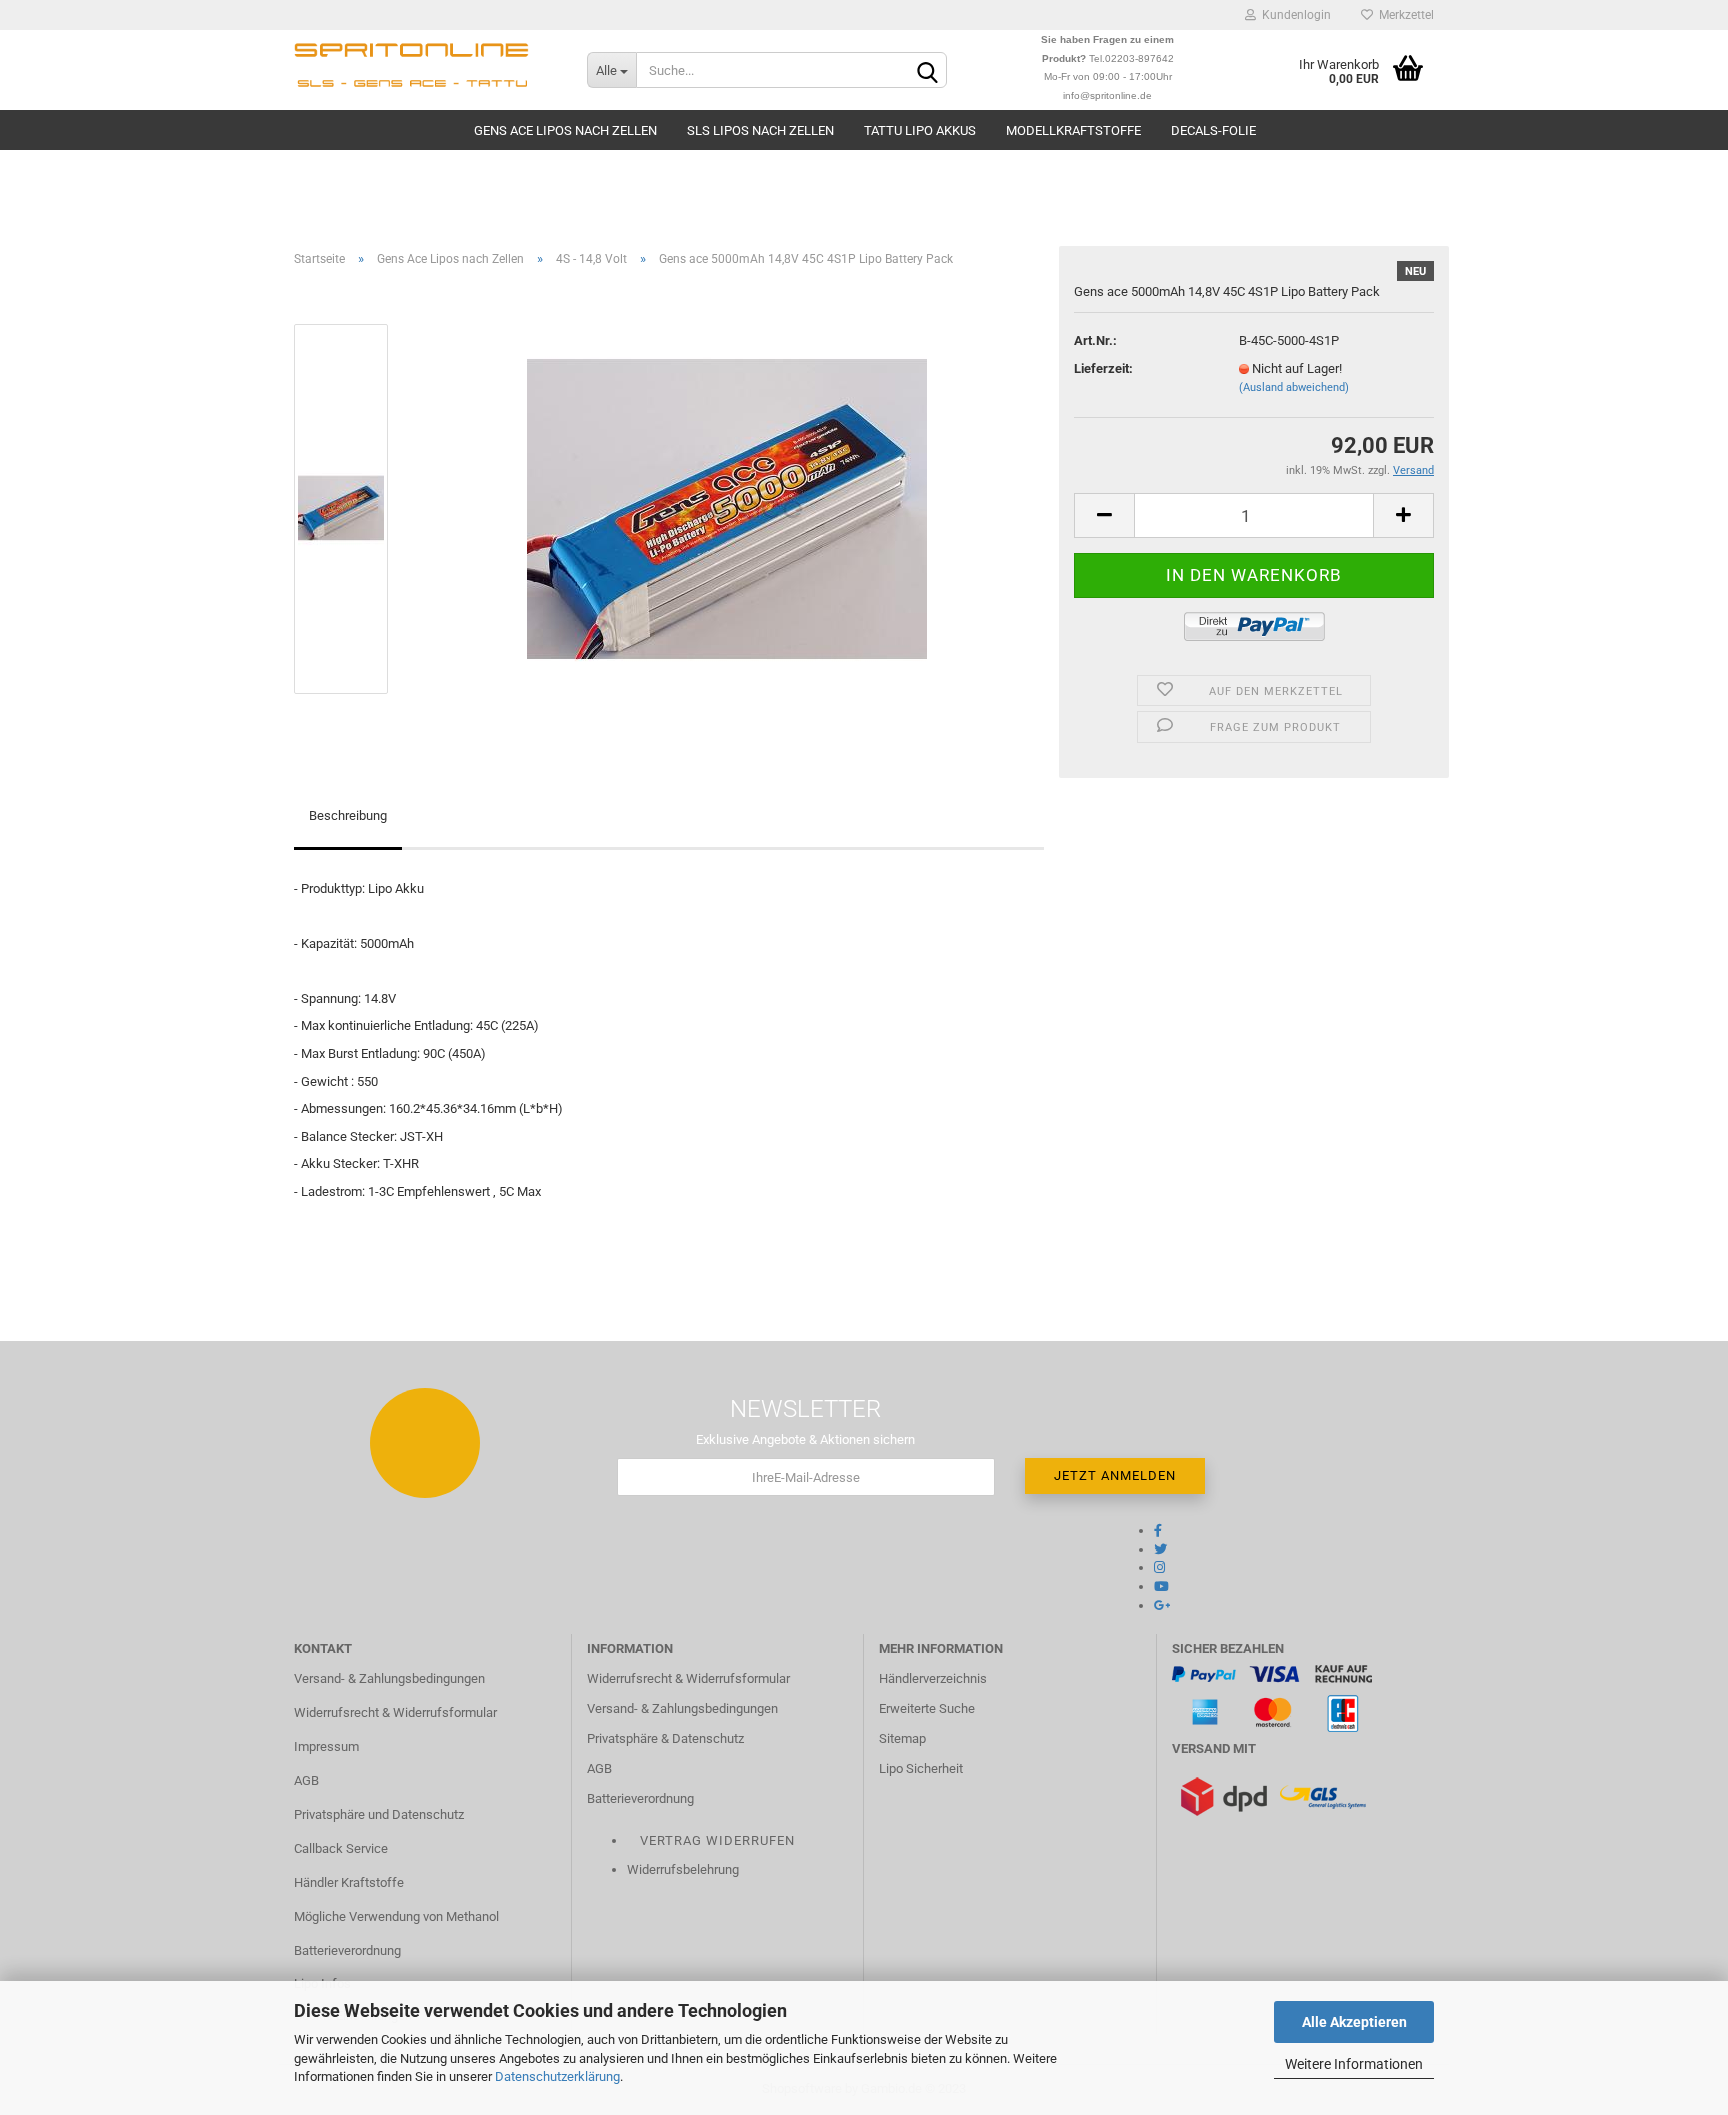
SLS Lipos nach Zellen (760, 130)
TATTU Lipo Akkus (920, 130)
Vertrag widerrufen (717, 1840)
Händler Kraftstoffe (349, 1882)
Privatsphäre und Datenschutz (379, 1814)
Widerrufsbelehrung (683, 1869)
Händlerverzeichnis (933, 1678)
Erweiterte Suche (927, 1708)
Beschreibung (348, 815)
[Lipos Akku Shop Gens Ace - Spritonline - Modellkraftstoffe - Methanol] (425, 70)
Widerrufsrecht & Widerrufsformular (395, 1712)
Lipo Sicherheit (921, 1768)
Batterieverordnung (347, 1950)
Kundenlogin (1293, 15)
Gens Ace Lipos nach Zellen (565, 130)
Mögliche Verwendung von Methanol (396, 1916)
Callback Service (341, 1848)
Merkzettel (1403, 15)
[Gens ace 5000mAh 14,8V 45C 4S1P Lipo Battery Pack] (727, 507)
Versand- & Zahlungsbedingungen (389, 1678)
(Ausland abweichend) (1294, 387)
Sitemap (902, 1738)
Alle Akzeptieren (1354, 2022)
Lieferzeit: (1103, 368)
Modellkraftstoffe (1073, 130)
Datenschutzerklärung (557, 2076)
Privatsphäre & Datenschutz (665, 1738)
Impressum (326, 1746)
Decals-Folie (1213, 130)
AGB (306, 1780)
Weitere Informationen (1354, 2064)
